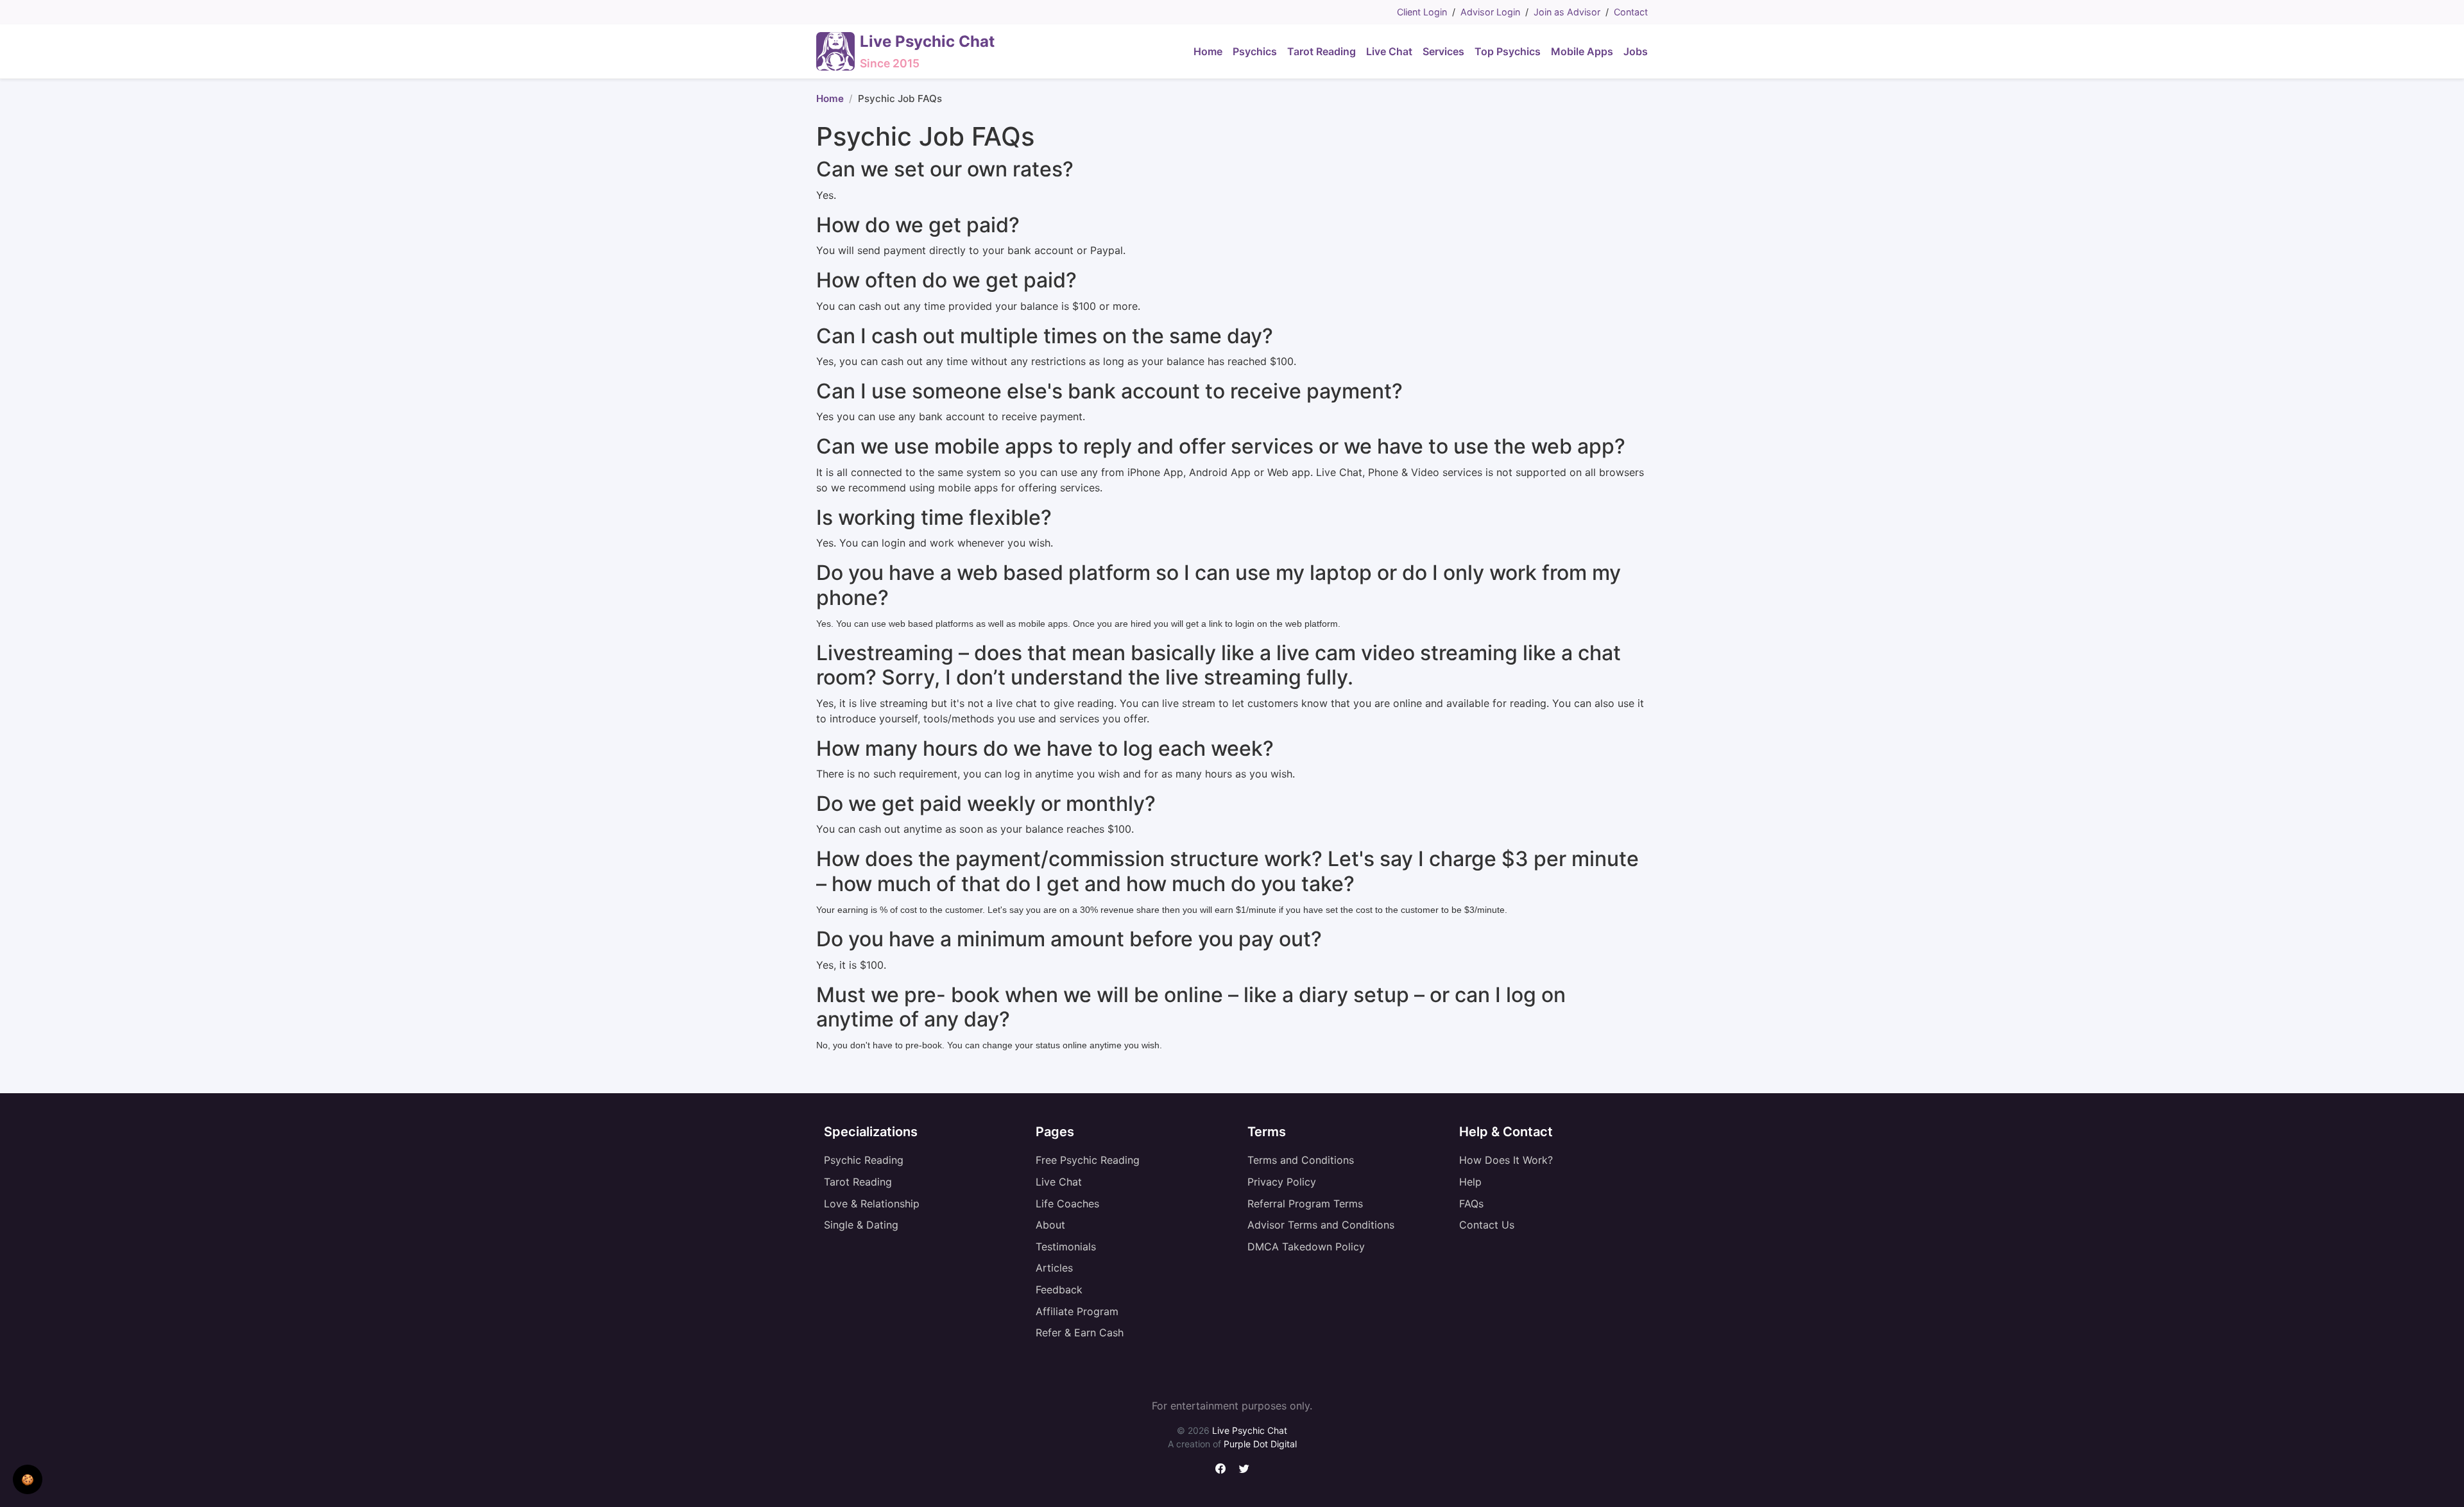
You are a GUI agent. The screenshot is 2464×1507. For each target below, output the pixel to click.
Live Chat (1059, 1182)
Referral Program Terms (1305, 1204)
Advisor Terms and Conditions (1321, 1225)
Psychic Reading (864, 1160)
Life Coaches (1067, 1204)
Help (1470, 1182)
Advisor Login (1490, 12)
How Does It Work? (1506, 1160)
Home (830, 98)
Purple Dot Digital (1260, 1444)
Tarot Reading (858, 1182)
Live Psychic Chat (1250, 1430)
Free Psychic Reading (1088, 1160)
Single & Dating (861, 1225)
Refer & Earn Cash (1080, 1332)
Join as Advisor (1567, 12)
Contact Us (1487, 1225)
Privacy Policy (1282, 1182)
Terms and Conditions (1301, 1160)
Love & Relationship (872, 1204)
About (1050, 1225)
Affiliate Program (1077, 1311)
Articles (1054, 1268)
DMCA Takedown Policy (1306, 1247)
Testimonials (1066, 1247)
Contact (1631, 12)
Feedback (1059, 1290)
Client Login (1422, 12)
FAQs (1471, 1204)
